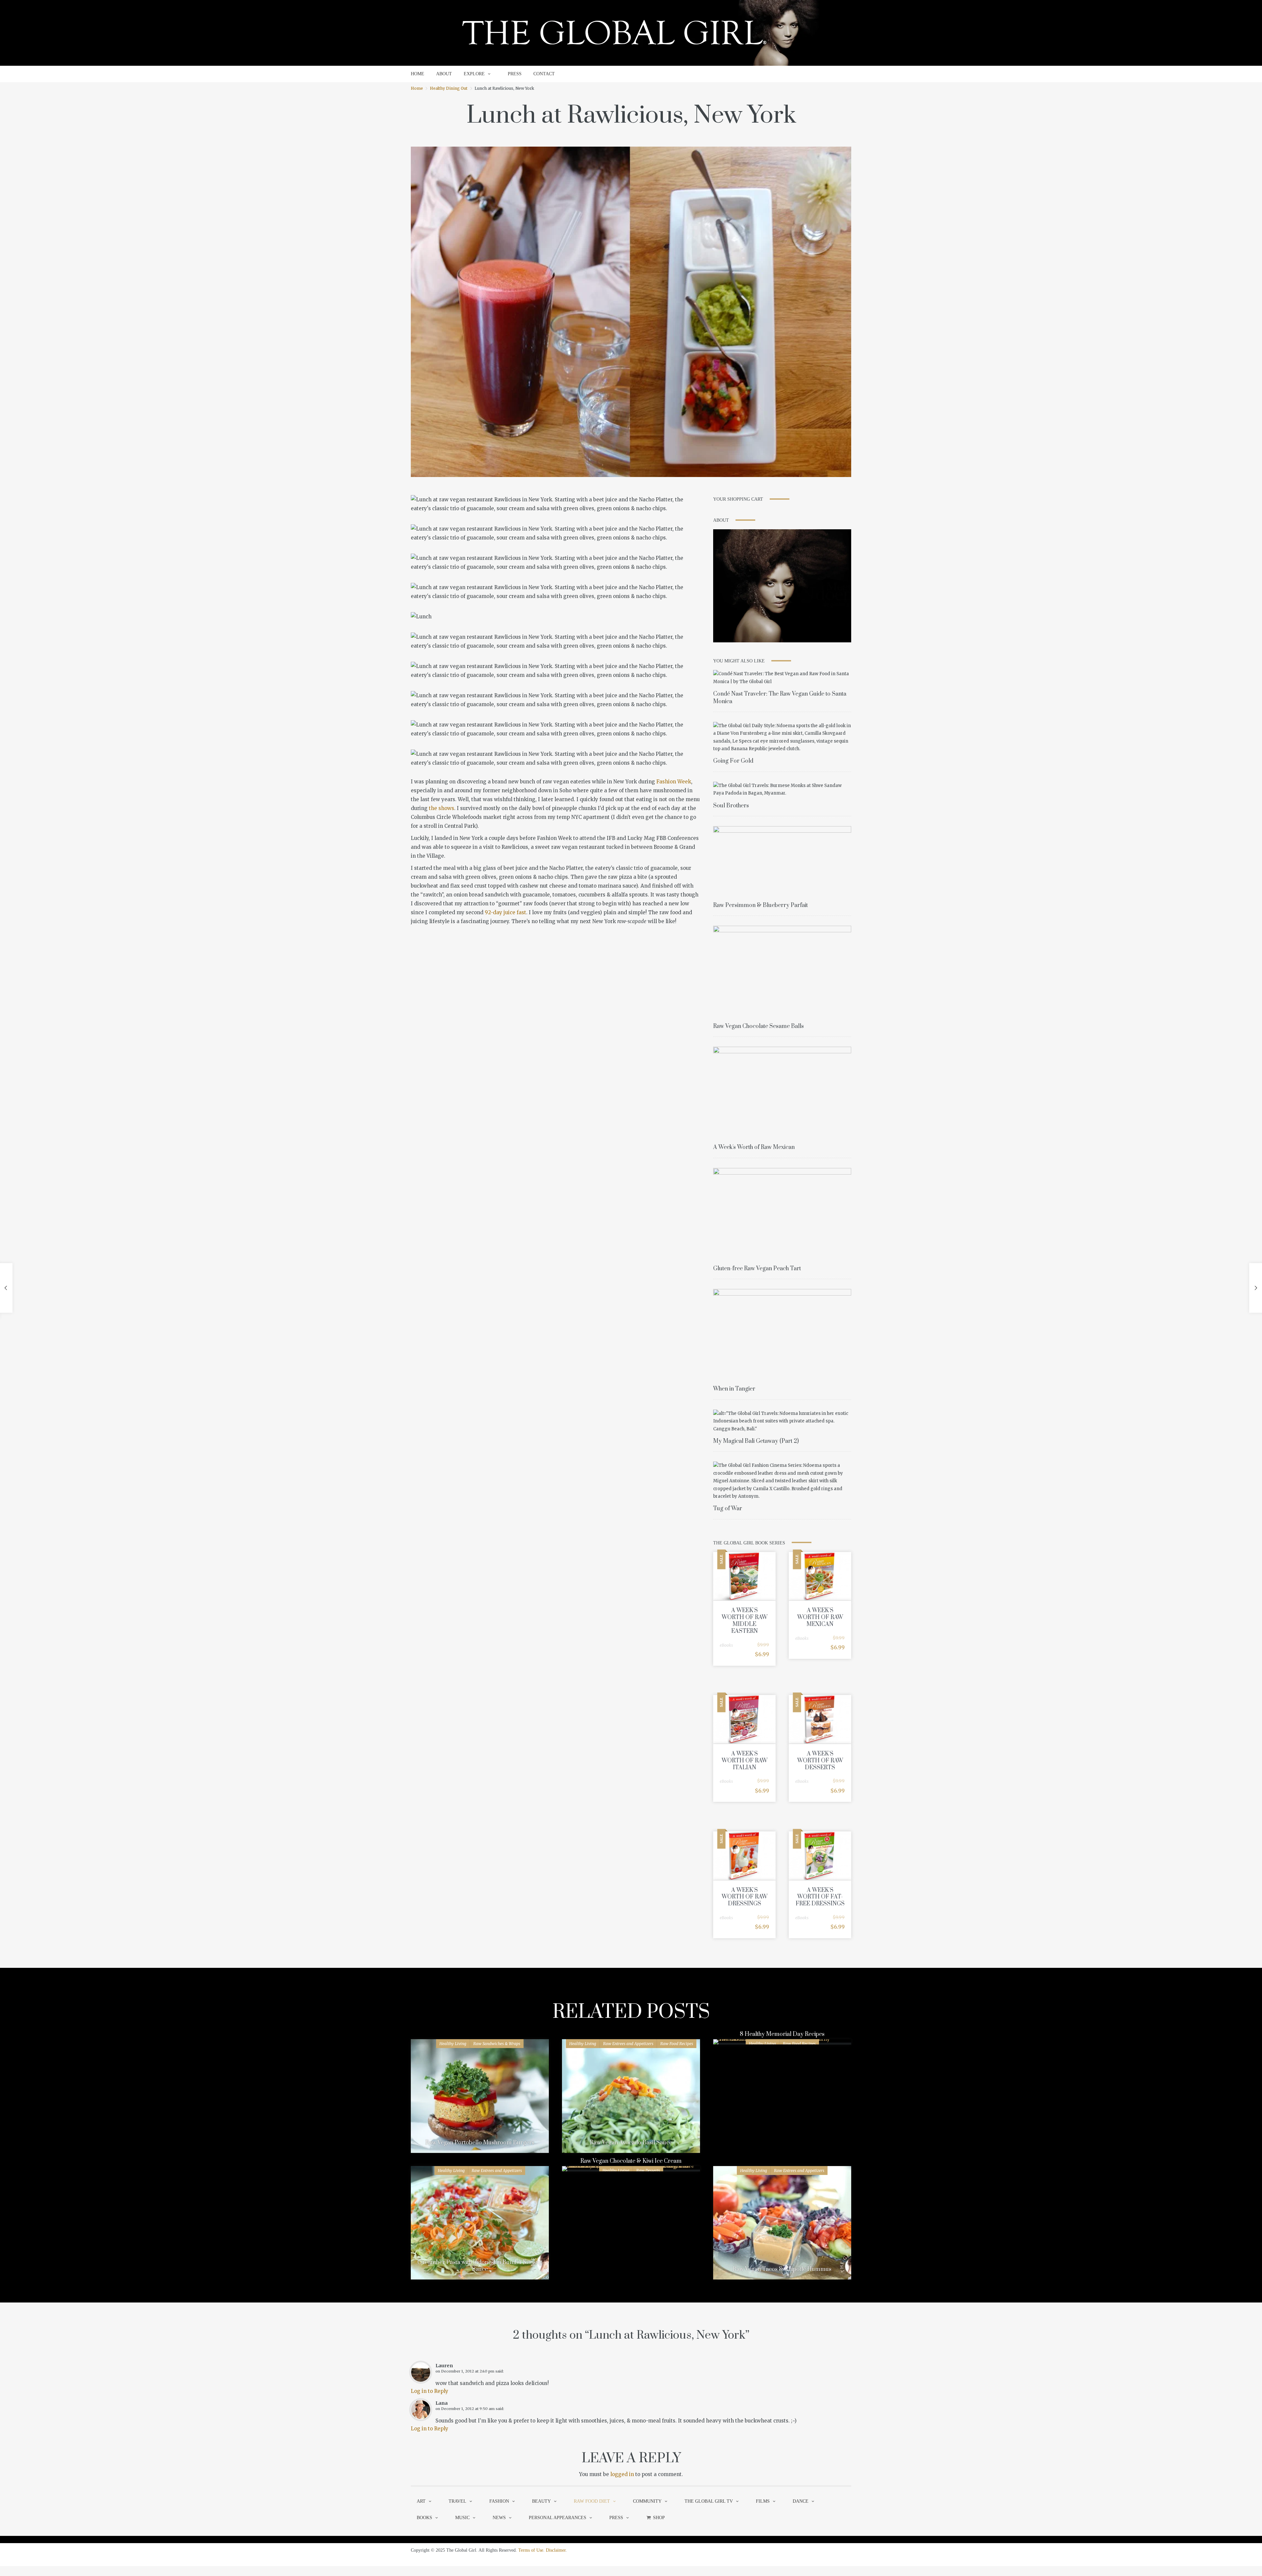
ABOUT (444, 74)
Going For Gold (733, 761)
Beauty (541, 2501)
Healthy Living (453, 2044)
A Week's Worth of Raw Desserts (820, 1761)
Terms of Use (531, 2550)
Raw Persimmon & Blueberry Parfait (760, 905)
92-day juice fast (505, 912)
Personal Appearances (558, 2518)
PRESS (515, 74)
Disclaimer (556, 2550)
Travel (457, 2501)
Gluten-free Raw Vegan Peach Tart (757, 1269)
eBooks (726, 1645)
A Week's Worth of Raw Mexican (754, 1147)
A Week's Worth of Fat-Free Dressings (820, 1897)
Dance (801, 2501)
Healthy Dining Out (449, 88)
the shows (442, 808)
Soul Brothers (731, 806)
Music (462, 2518)
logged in (622, 2474)
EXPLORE (474, 74)
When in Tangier (734, 1389)
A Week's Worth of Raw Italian (745, 1761)
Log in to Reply (430, 2391)
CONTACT (544, 74)
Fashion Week (674, 782)
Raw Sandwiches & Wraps (497, 2044)
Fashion (499, 2501)
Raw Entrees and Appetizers (628, 2044)
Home (417, 88)
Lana (442, 2403)
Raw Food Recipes (677, 2044)
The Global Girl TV (709, 2501)
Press (616, 2518)
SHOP (659, 2518)
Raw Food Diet (592, 2501)
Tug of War (728, 1509)
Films (763, 2501)
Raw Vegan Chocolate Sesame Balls (759, 1026)
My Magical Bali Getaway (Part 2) (756, 1441)
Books (424, 2518)
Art (421, 2501)
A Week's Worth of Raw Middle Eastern (745, 1621)
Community (647, 2501)
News (499, 2518)
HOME (418, 74)
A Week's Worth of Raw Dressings (745, 1897)
